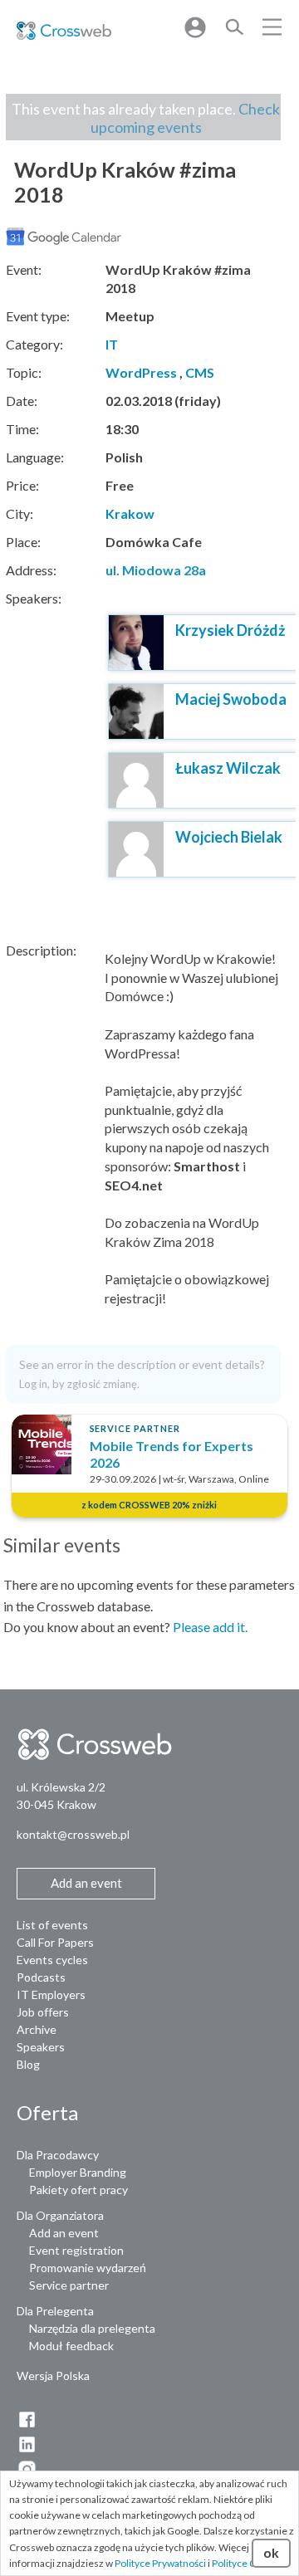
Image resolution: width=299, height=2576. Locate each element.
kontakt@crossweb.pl (73, 1834)
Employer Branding (78, 2172)
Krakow (130, 513)
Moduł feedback (71, 2346)
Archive (37, 2029)
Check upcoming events (186, 118)
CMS (200, 372)
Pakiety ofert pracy (78, 2190)
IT (112, 344)
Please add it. (210, 1627)
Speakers (41, 2047)
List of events (52, 1925)
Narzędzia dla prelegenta (92, 2328)
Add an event (64, 2233)
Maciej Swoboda (231, 699)
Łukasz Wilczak (228, 768)
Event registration (76, 2250)
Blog (28, 2064)
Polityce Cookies (249, 2563)
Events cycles (52, 1960)
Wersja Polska (53, 2376)
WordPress (141, 372)
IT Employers (51, 1994)
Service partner (69, 2285)
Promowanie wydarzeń (88, 2268)
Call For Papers (55, 1942)
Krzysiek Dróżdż (230, 630)
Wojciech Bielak (229, 837)
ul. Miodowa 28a (156, 570)
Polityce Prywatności (160, 2563)
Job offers (43, 2012)
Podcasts (41, 1977)
